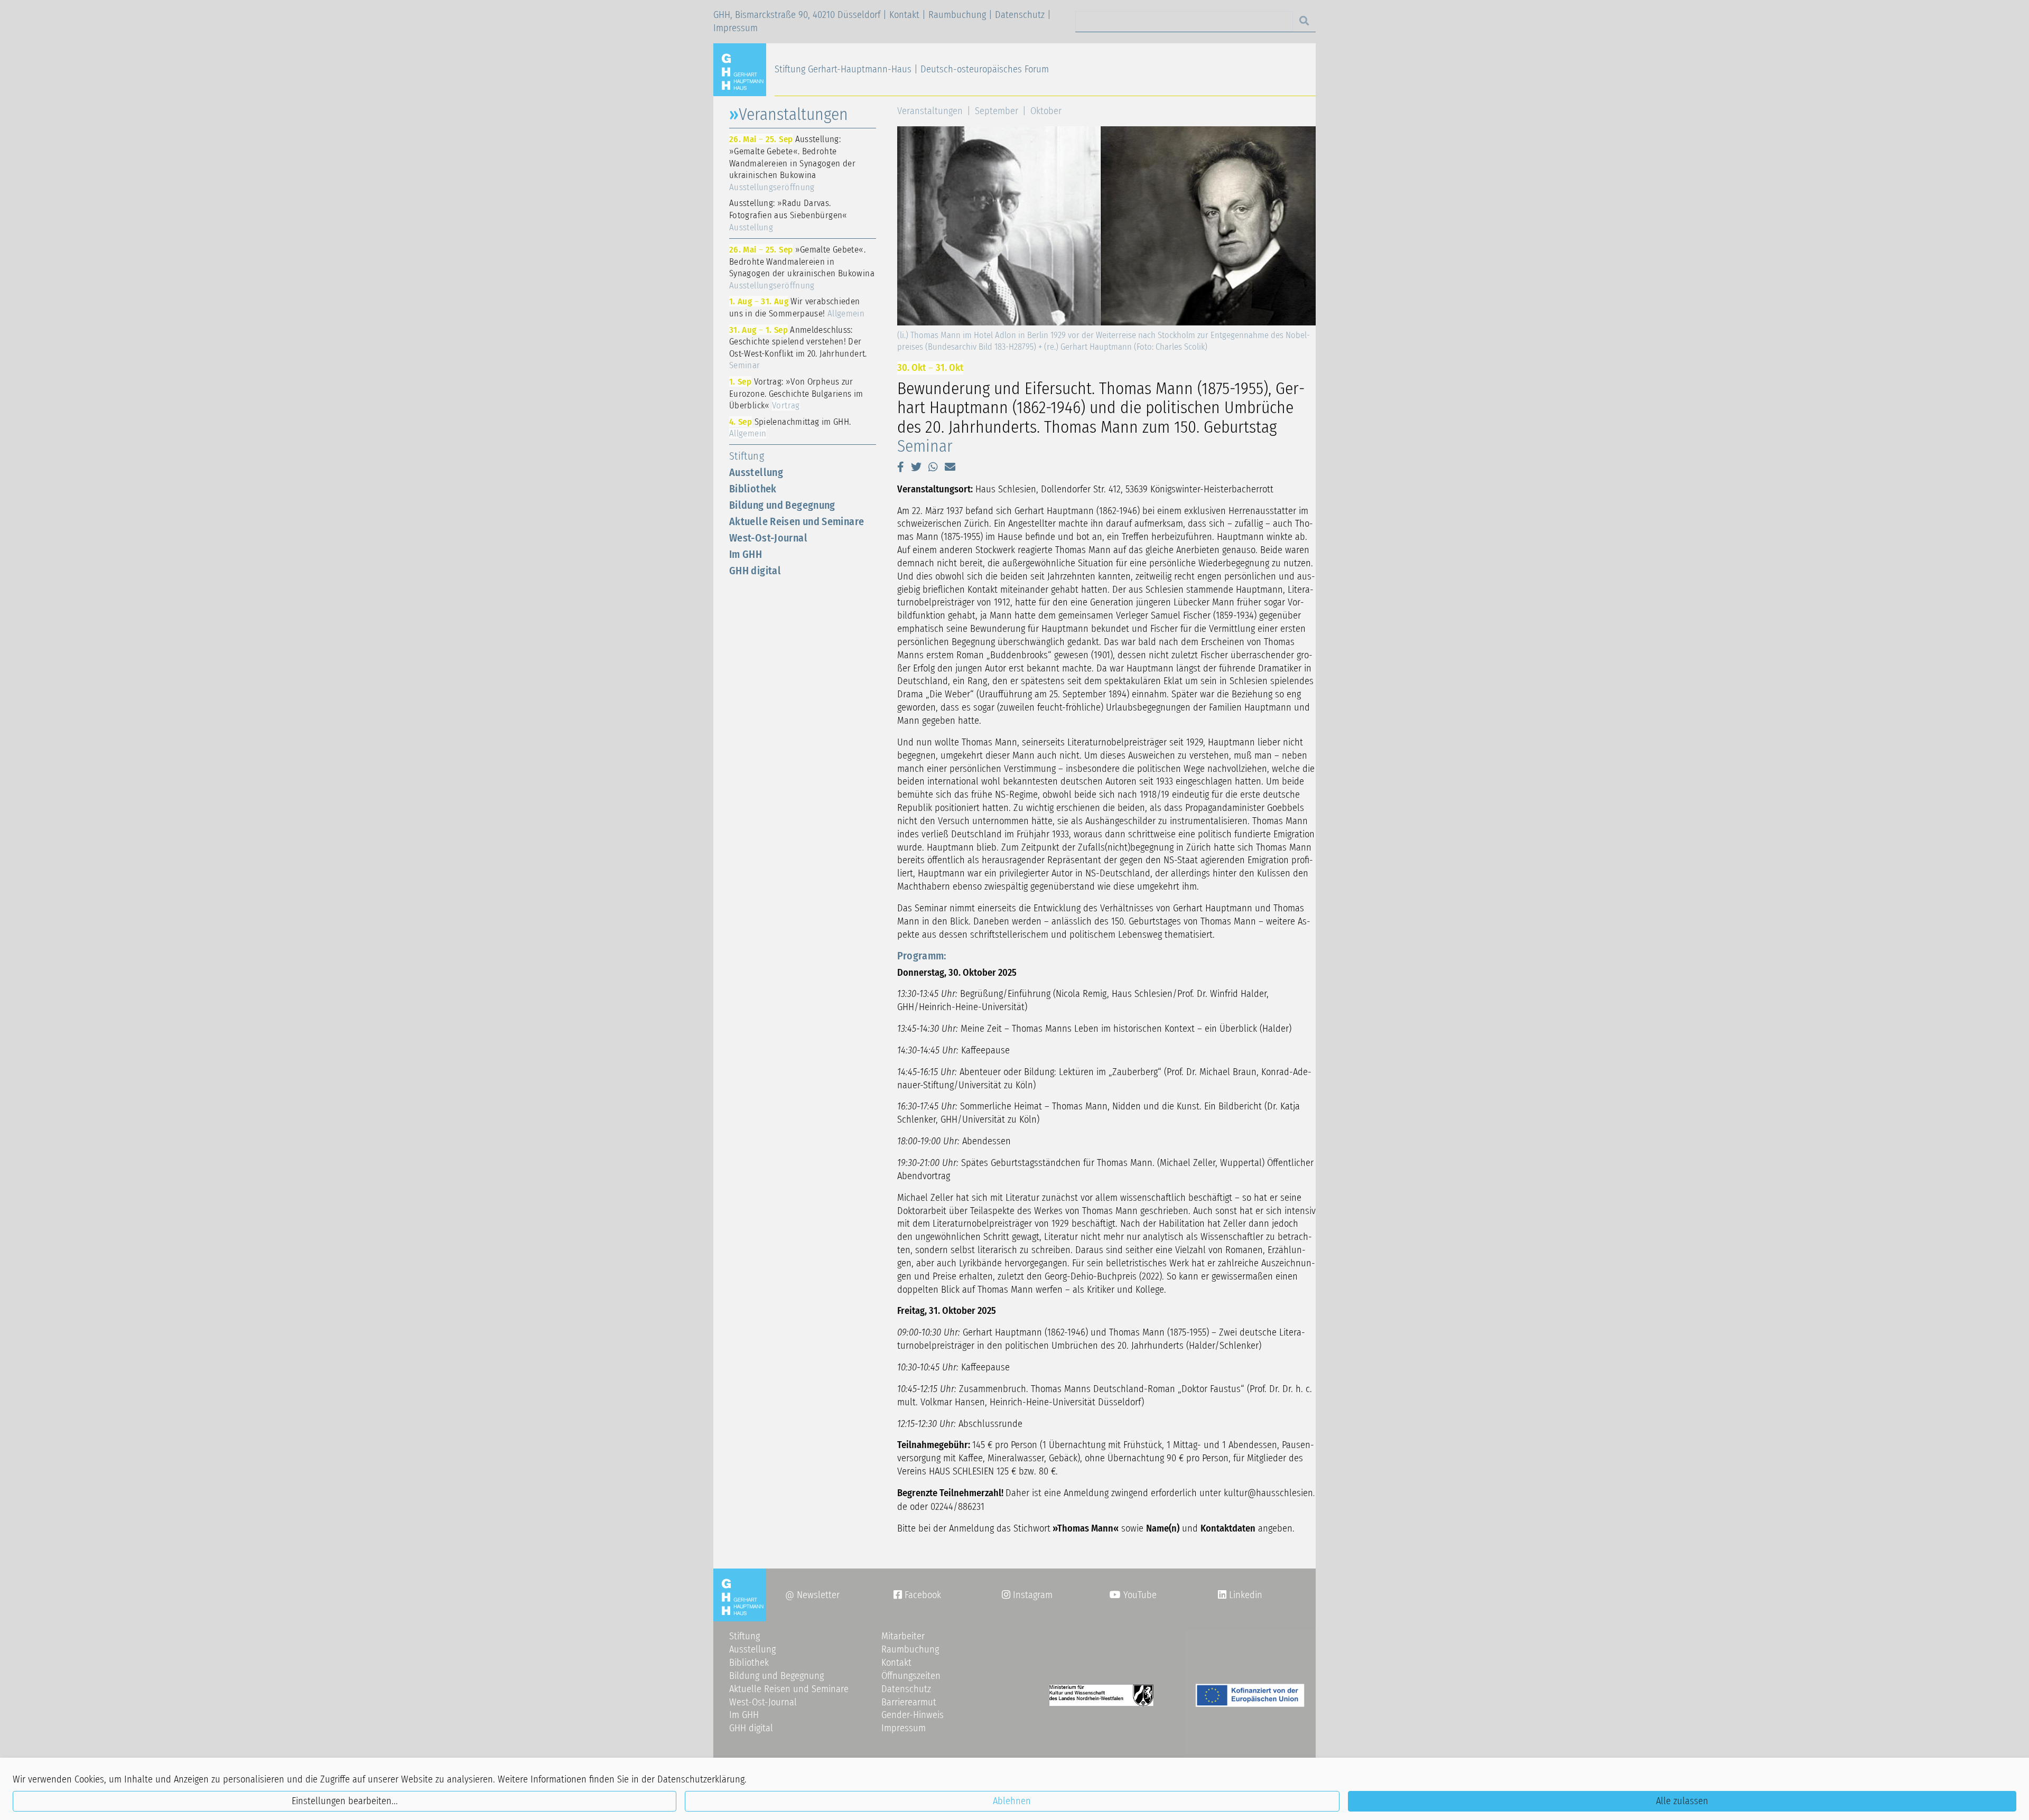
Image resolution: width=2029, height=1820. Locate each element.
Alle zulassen (1682, 1801)
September (997, 111)
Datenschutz (1020, 15)
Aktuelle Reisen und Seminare (797, 521)
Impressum (736, 28)
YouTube (1139, 1595)
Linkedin (1244, 1595)
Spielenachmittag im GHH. (790, 428)
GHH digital (755, 571)
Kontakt (904, 15)
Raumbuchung (957, 15)
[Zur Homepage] (744, 69)
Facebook (917, 1595)
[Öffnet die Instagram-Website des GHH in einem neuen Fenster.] (1222, 1595)
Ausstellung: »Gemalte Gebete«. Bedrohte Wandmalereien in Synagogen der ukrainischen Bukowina (792, 163)
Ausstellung (756, 472)
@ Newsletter (812, 1595)
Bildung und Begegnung (782, 505)
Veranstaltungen (930, 111)
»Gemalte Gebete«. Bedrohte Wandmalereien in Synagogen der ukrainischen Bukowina (802, 267)
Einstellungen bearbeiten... (345, 1801)
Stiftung (747, 456)
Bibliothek (753, 489)
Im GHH (746, 554)
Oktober (1046, 111)
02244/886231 (957, 1507)
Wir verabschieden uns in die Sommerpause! (797, 307)
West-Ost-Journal (768, 538)
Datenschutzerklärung (701, 1779)
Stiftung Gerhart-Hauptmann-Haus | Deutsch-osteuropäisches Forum (912, 69)
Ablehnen (1012, 1801)
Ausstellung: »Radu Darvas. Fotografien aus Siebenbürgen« (788, 215)
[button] (901, 467)
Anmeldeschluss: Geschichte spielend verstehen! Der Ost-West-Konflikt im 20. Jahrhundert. (798, 348)
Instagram (1027, 1595)
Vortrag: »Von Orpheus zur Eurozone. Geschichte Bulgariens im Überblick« (796, 393)
